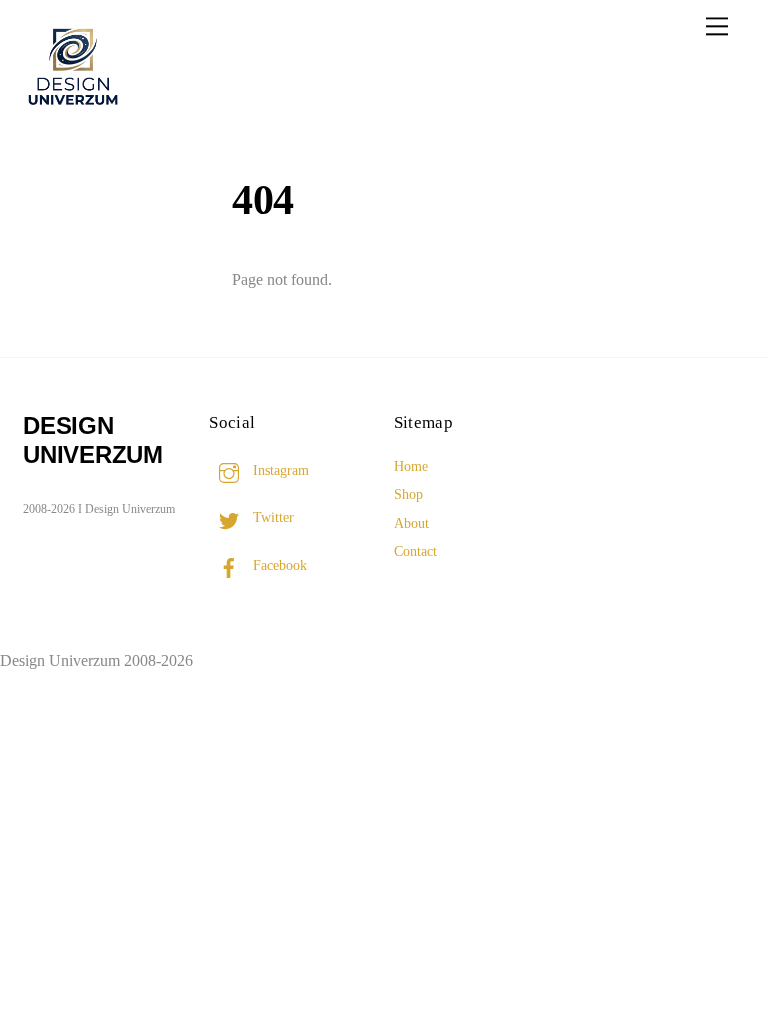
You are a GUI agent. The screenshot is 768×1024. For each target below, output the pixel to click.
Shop (408, 494)
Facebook (278, 565)
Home (411, 466)
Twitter (271, 517)
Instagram (279, 470)
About (411, 523)
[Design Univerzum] (73, 108)
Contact (415, 551)
